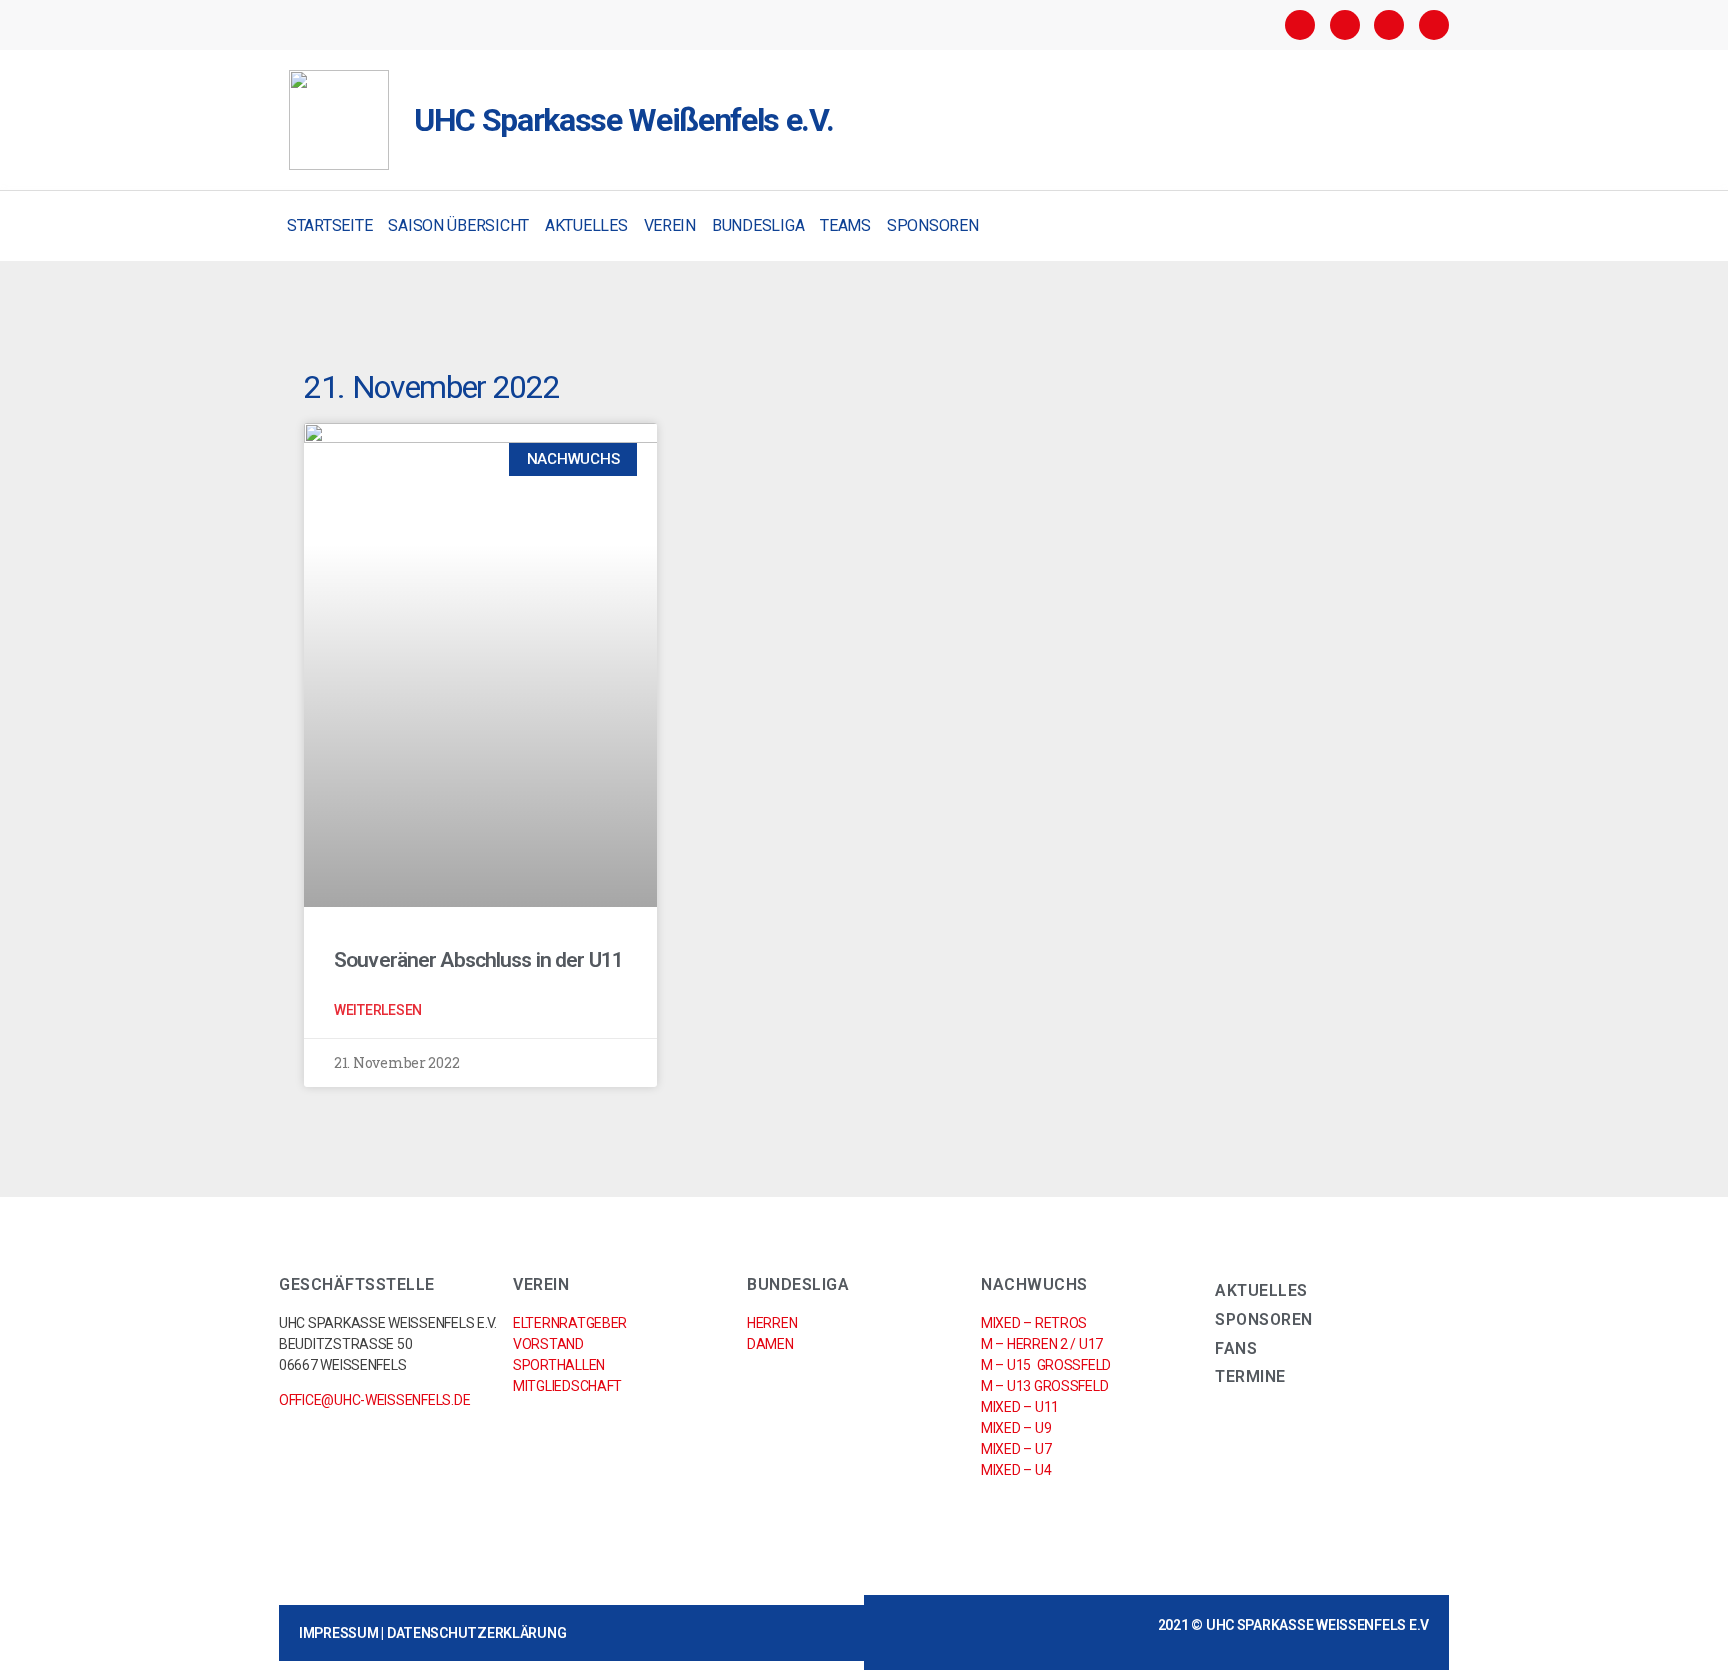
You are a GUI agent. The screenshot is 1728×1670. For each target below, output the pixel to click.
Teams (845, 225)
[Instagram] (1345, 25)
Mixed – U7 (1016, 1449)
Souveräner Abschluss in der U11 (478, 960)
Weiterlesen (378, 1010)
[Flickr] (1389, 25)
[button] (1431, 226)
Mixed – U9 (1016, 1428)
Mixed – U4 (1016, 1470)
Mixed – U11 (1020, 1407)
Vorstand (548, 1344)
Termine (1250, 1376)
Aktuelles (586, 225)
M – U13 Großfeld (1044, 1386)
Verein (670, 225)
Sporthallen (559, 1365)
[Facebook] (1300, 25)
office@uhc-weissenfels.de (374, 1400)
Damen (770, 1344)
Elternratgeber (570, 1323)
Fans (1236, 1348)
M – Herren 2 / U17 (1042, 1344)
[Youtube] (1434, 25)
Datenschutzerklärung (477, 1633)
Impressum (339, 1633)
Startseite (329, 225)
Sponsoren (933, 225)
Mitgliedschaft (567, 1386)
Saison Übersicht (458, 225)
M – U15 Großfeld (1046, 1365)
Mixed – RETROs (1034, 1323)
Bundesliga (758, 225)
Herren (772, 1323)
